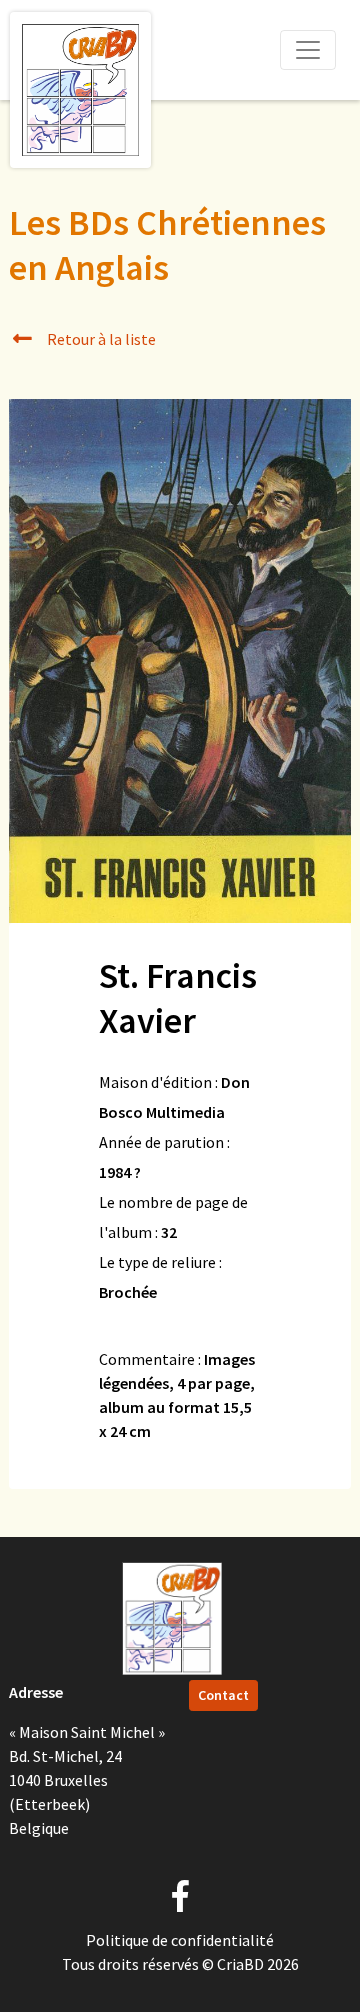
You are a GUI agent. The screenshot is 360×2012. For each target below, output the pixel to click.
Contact (223, 1695)
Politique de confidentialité (180, 1940)
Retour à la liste (100, 339)
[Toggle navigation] (308, 50)
